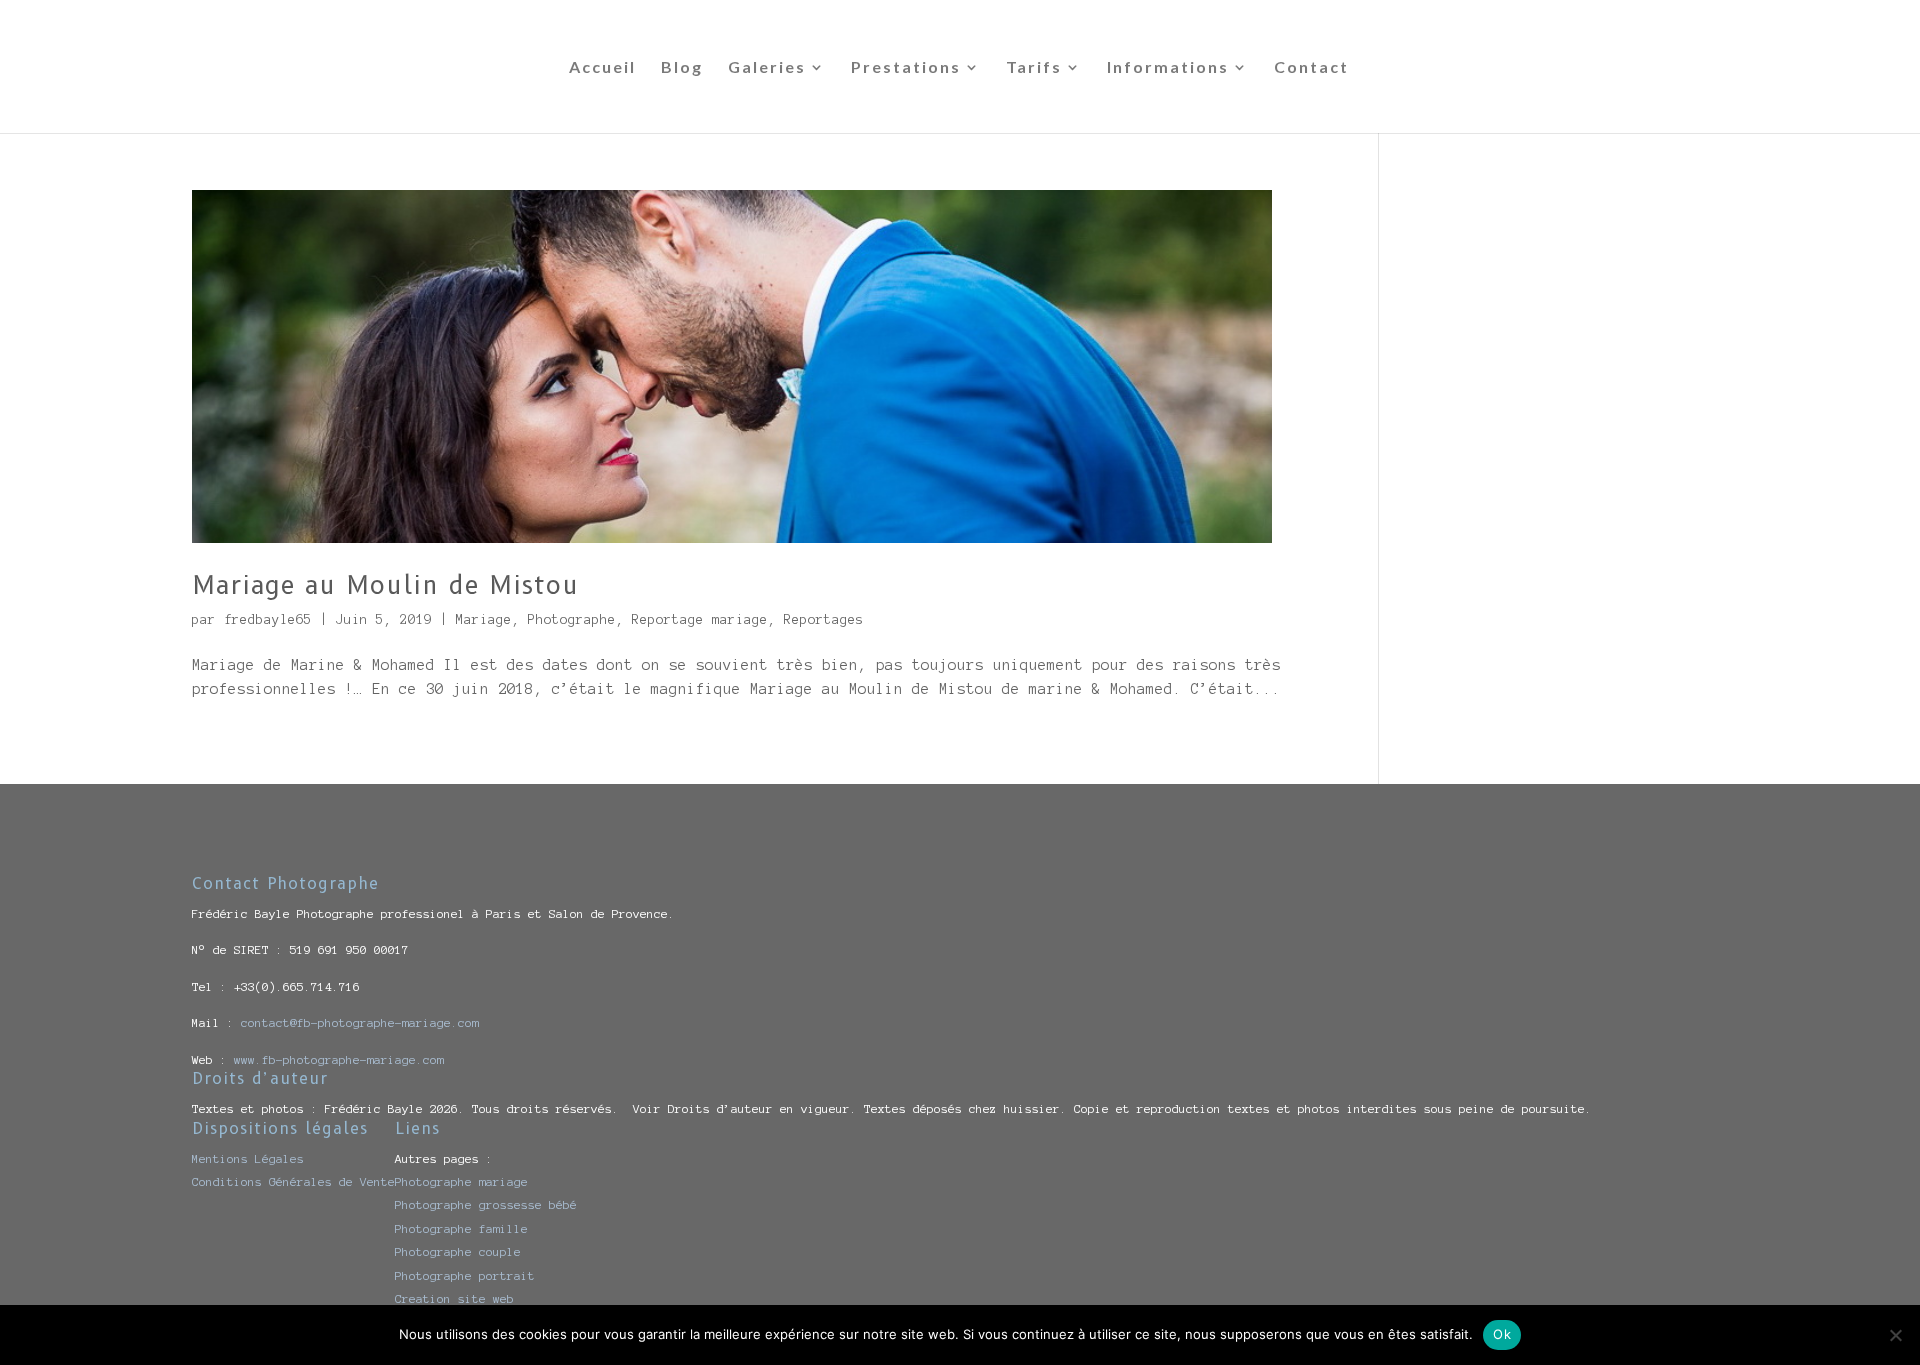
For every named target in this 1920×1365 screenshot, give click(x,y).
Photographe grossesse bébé (486, 1204)
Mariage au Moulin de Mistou (385, 585)
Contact (1311, 68)
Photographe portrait (465, 1275)
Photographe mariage (461, 1181)
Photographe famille (461, 1228)
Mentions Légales (248, 1158)
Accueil (602, 68)
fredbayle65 (268, 620)
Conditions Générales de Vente (293, 1181)
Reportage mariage (700, 620)
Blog (682, 68)
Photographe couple (458, 1251)
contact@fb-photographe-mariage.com (360, 1022)
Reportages (824, 620)
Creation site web (454, 1298)
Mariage (484, 620)
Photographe (572, 620)
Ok (1502, 1334)
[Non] (1895, 1335)
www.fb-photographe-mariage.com (339, 1059)
